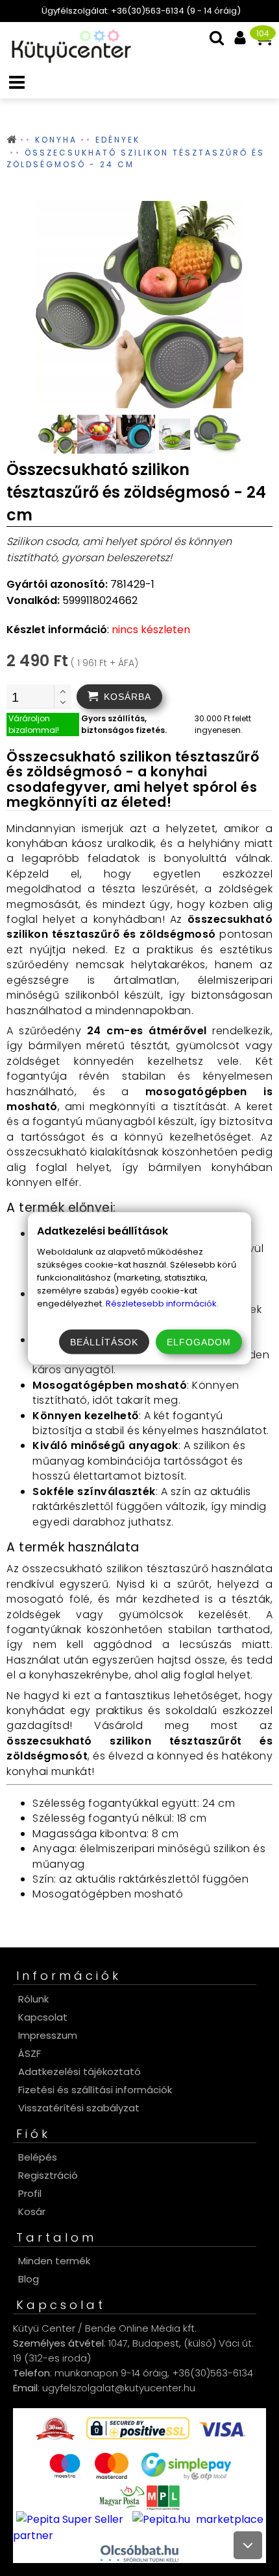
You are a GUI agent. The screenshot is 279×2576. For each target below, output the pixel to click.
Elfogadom (199, 1341)
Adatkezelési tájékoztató (79, 2071)
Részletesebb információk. (162, 1303)
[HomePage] (67, 59)
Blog (29, 2279)
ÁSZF (30, 2053)
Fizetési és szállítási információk (95, 2090)
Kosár (32, 2211)
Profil (30, 2193)
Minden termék (54, 2261)
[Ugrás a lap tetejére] (248, 2545)
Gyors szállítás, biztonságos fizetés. (124, 724)
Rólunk (33, 1999)
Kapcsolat (43, 2017)
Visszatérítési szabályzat (79, 2108)
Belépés (38, 2157)
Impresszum (48, 2035)
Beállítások (104, 1341)
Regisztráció (48, 2175)
